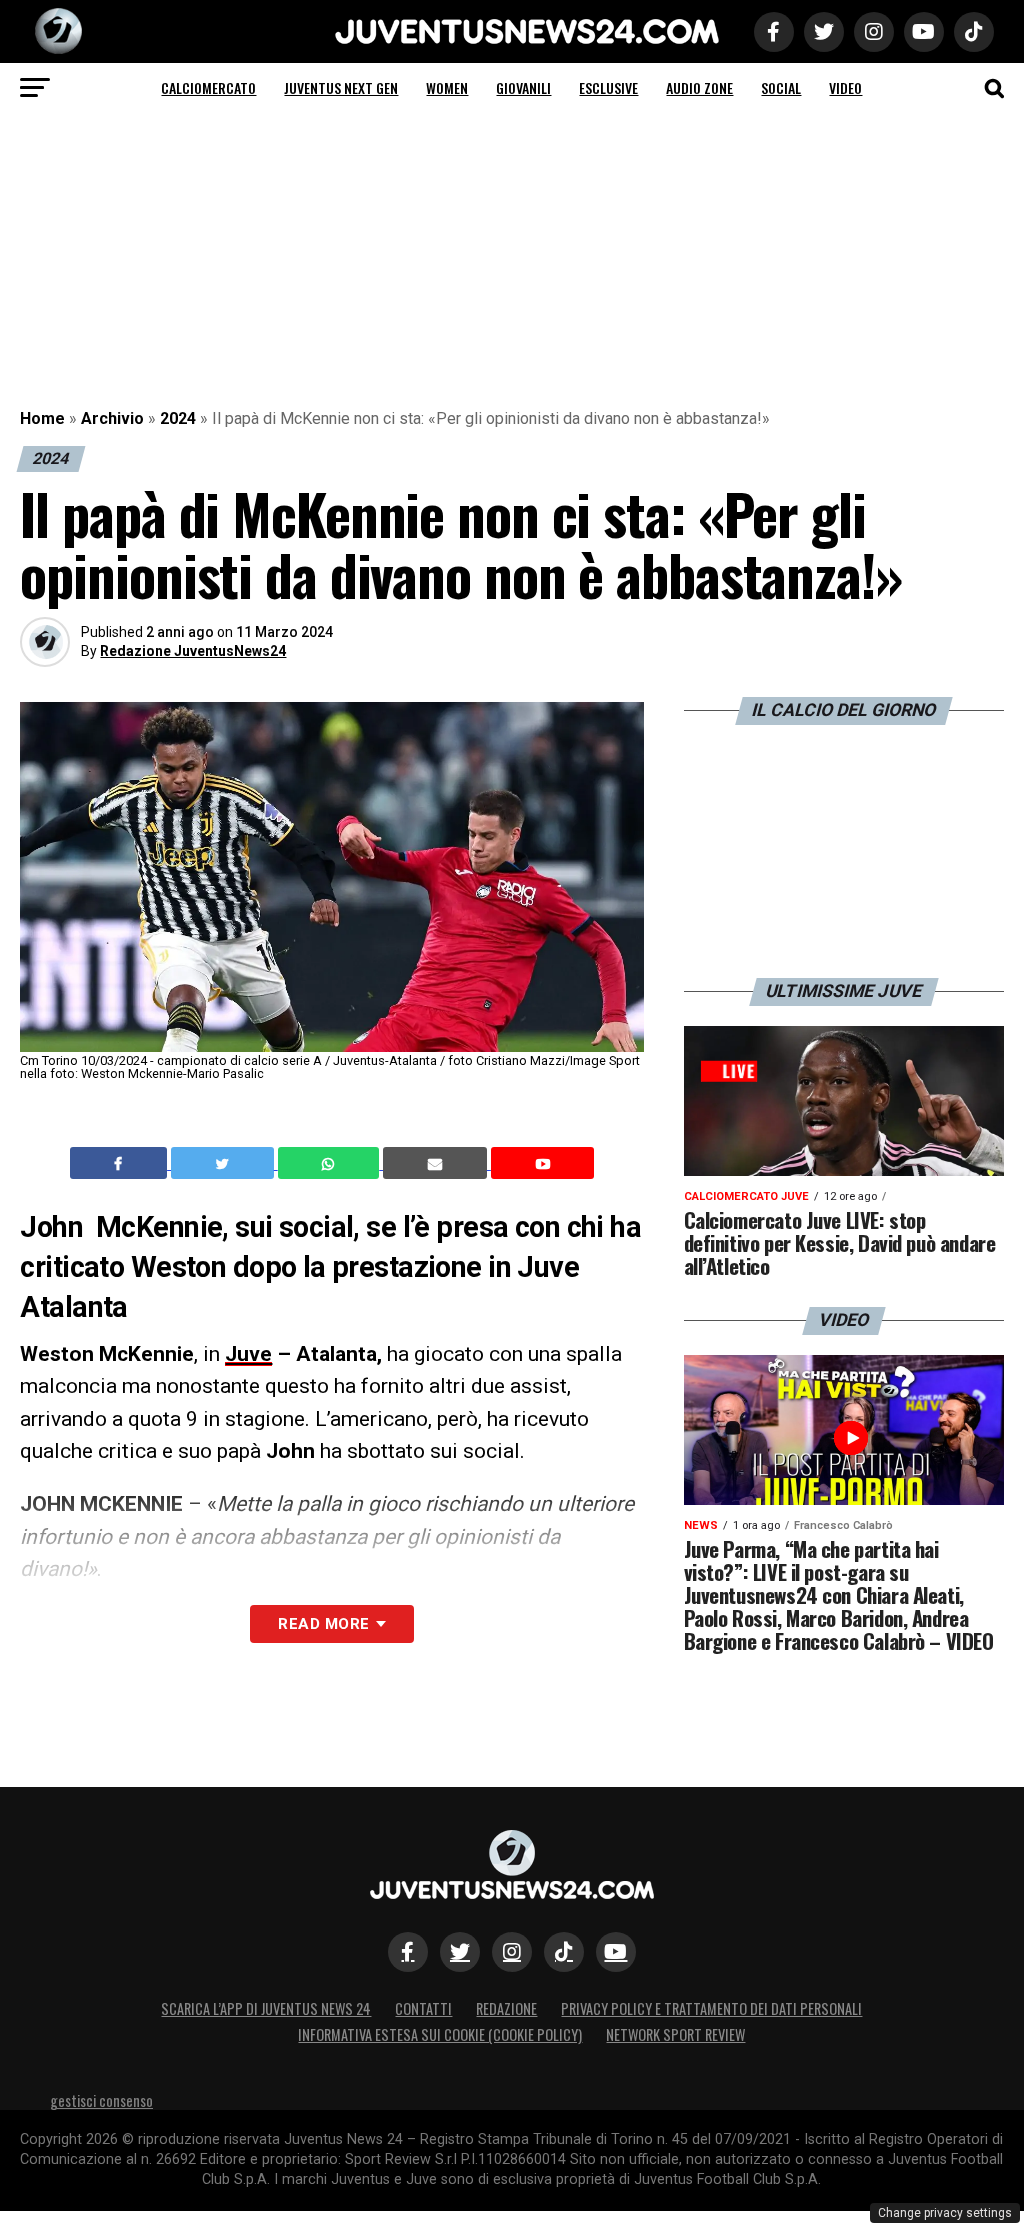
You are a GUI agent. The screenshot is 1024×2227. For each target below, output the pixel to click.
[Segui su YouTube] (616, 1952)
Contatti (423, 2008)
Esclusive (608, 87)
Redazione (506, 2008)
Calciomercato (208, 87)
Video (845, 87)
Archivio (112, 418)
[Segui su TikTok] (564, 1952)
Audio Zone (699, 87)
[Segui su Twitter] (460, 1952)
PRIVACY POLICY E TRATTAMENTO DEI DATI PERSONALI (711, 2008)
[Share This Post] (331, 1163)
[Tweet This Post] (224, 1163)
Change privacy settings (945, 2213)
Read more (323, 1624)
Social (781, 87)
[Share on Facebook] (121, 1163)
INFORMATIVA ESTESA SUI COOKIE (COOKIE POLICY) (440, 2034)
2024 (178, 418)
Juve (248, 1354)
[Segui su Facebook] (408, 1952)
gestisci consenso (101, 2100)
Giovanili (523, 87)
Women (447, 87)
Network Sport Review (675, 2034)
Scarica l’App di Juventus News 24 (266, 2008)
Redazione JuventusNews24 (193, 651)
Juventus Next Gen (341, 87)
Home (42, 418)
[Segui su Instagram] (512, 1952)
